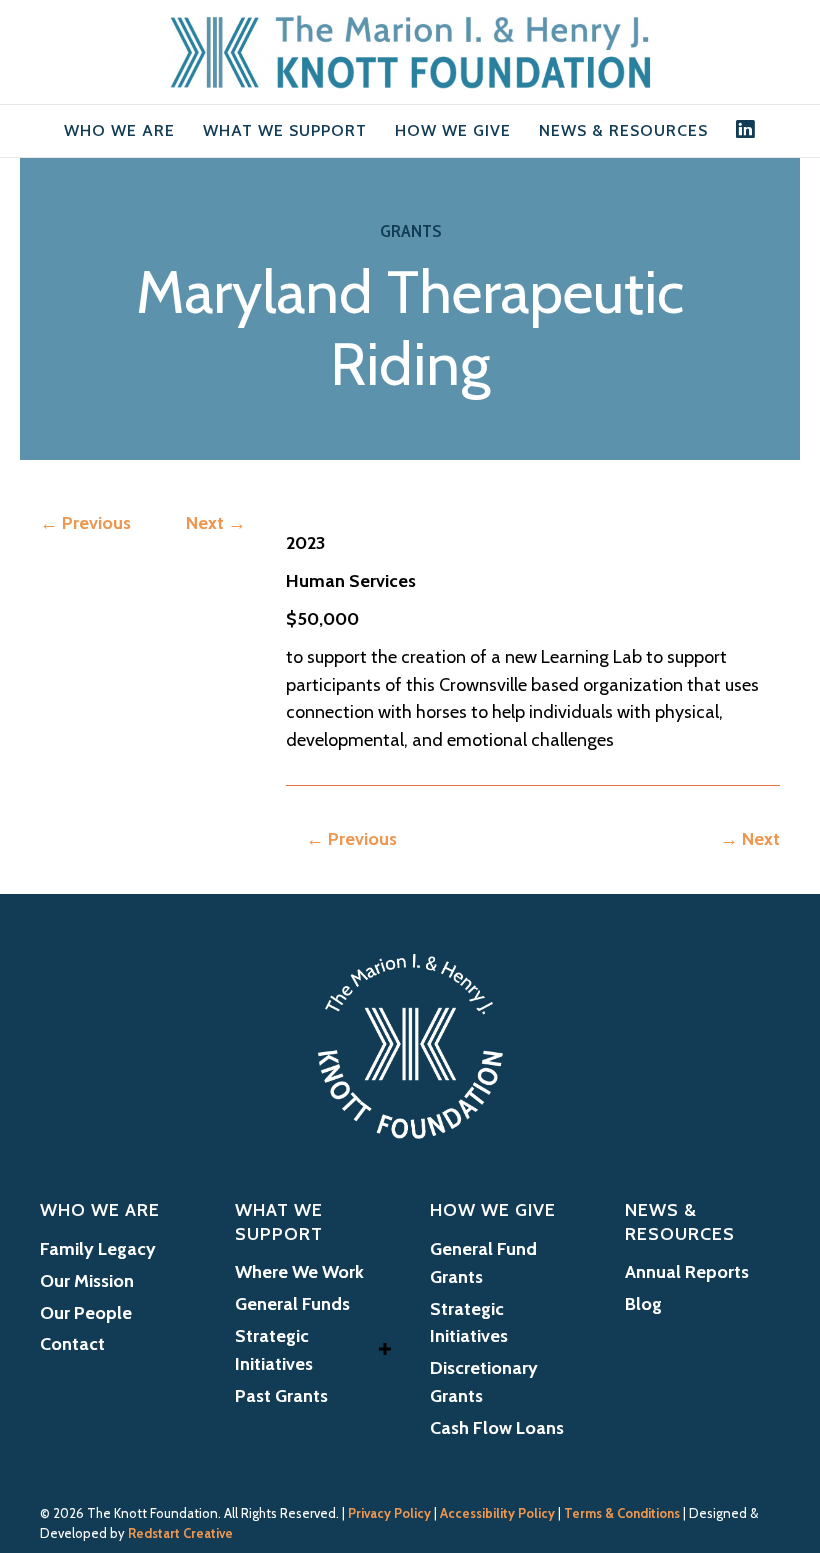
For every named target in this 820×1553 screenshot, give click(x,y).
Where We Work (299, 1272)
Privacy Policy (389, 1513)
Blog (643, 1304)
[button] (385, 1349)
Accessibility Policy (497, 1513)
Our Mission (87, 1281)
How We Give (453, 130)
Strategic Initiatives (274, 1350)
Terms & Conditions (622, 1513)
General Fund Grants (483, 1263)
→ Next (750, 839)
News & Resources (623, 130)
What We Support (285, 130)
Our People (86, 1313)
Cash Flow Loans (497, 1428)
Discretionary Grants (484, 1382)
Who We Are (119, 130)
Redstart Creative (180, 1533)
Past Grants (281, 1396)
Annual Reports (687, 1272)
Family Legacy (98, 1249)
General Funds (292, 1304)
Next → (216, 523)
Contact (72, 1344)
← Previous (85, 523)
